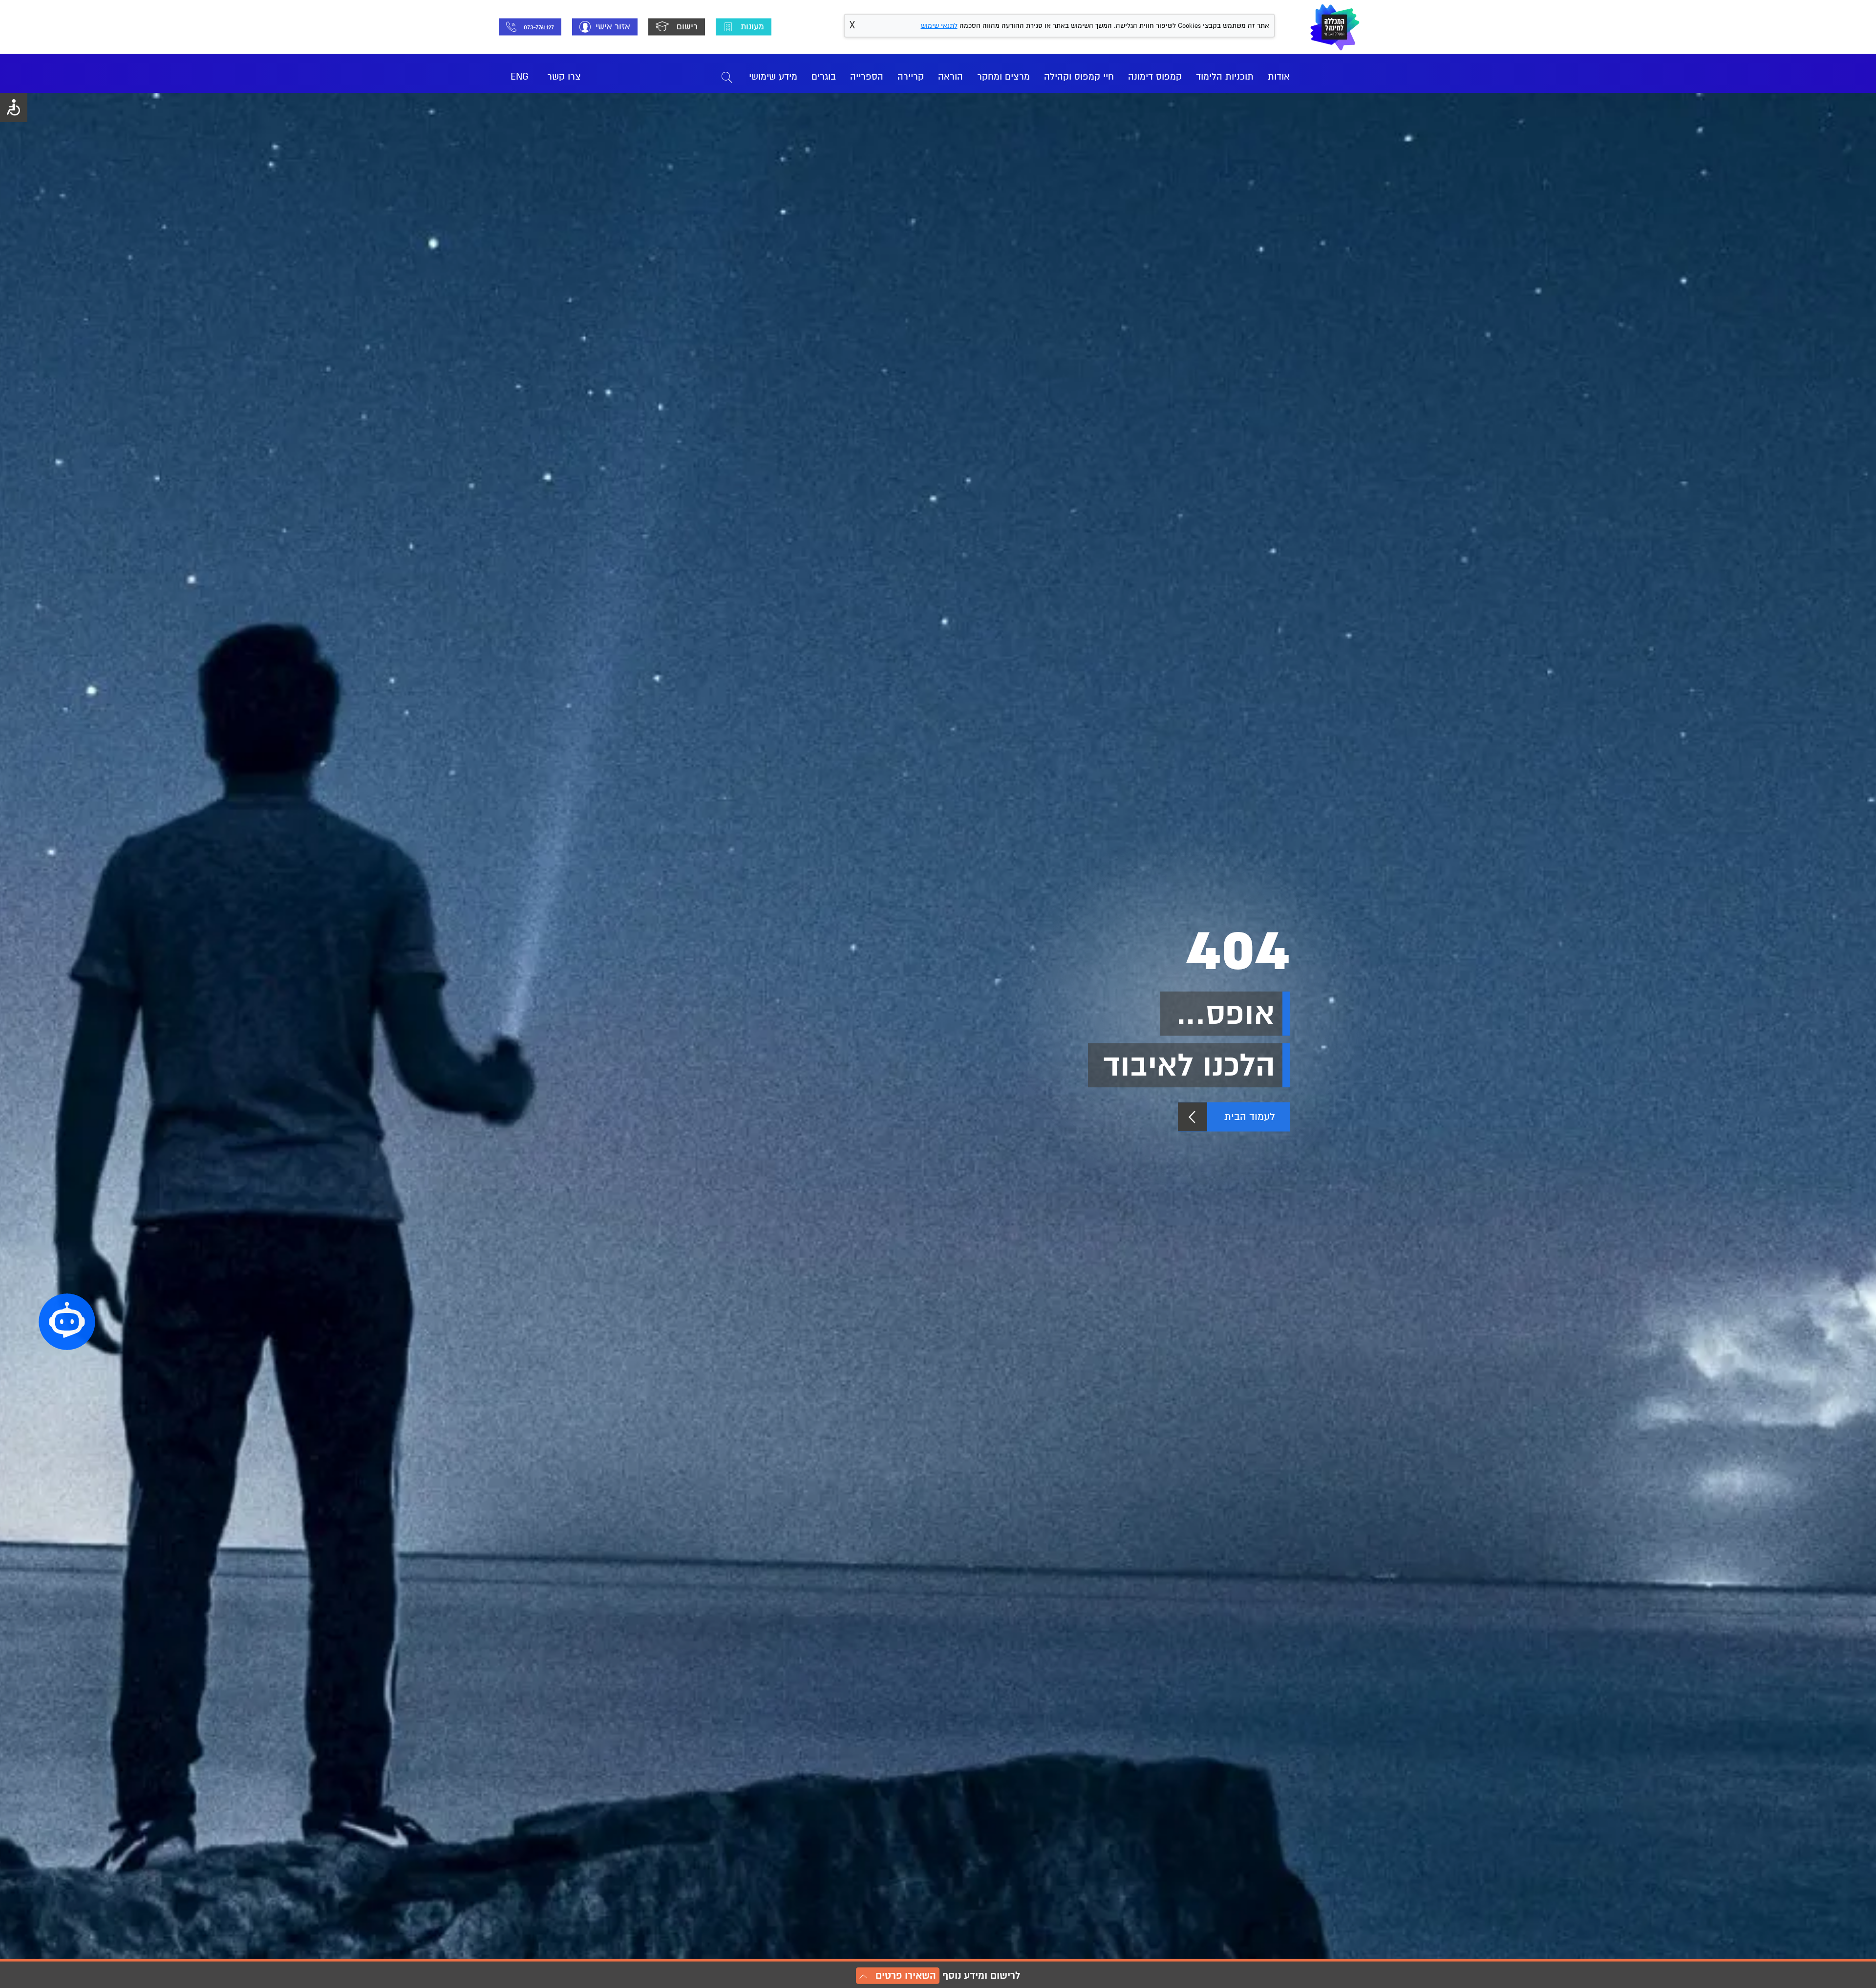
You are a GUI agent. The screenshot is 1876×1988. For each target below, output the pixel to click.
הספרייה (867, 77)
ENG (520, 77)
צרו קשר (564, 77)
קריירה (911, 77)
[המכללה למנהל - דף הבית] (1335, 27)
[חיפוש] (727, 77)
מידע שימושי (773, 77)
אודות (1279, 77)
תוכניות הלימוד (1225, 77)
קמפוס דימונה (1155, 77)
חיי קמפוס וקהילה (1079, 77)
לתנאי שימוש (939, 26)
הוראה (950, 77)
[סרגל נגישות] (14, 107)
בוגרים (824, 77)
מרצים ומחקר (1003, 77)
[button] (67, 1322)
